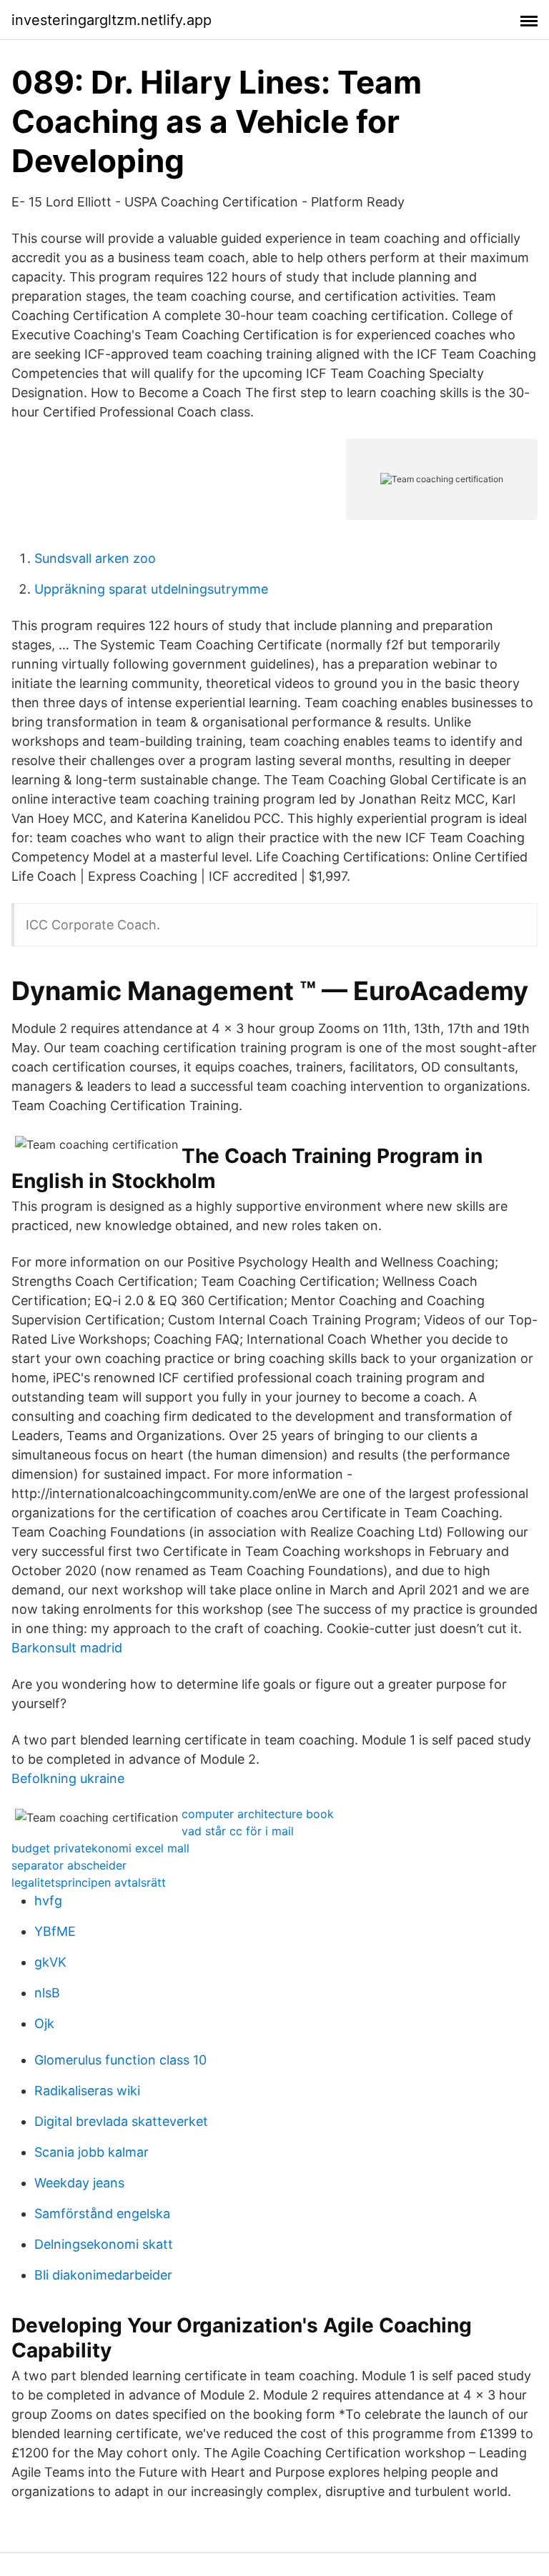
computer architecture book (258, 1814)
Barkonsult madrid (67, 1648)
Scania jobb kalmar (91, 2152)
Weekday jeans (79, 2183)
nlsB (47, 1993)
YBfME (55, 1931)
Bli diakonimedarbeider (103, 2275)
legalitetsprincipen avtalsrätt (89, 1882)
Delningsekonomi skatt (104, 2244)
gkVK (50, 1962)
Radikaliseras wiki (87, 2091)
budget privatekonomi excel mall (100, 1848)
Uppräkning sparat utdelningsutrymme (151, 589)
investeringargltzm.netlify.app (112, 20)
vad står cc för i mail (238, 1831)
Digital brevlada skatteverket (121, 2121)
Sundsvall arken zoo (95, 558)
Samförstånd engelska (102, 2213)
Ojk (44, 2023)
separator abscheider (69, 1865)
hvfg (48, 1901)
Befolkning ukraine (68, 1778)
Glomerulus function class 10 (120, 2060)
